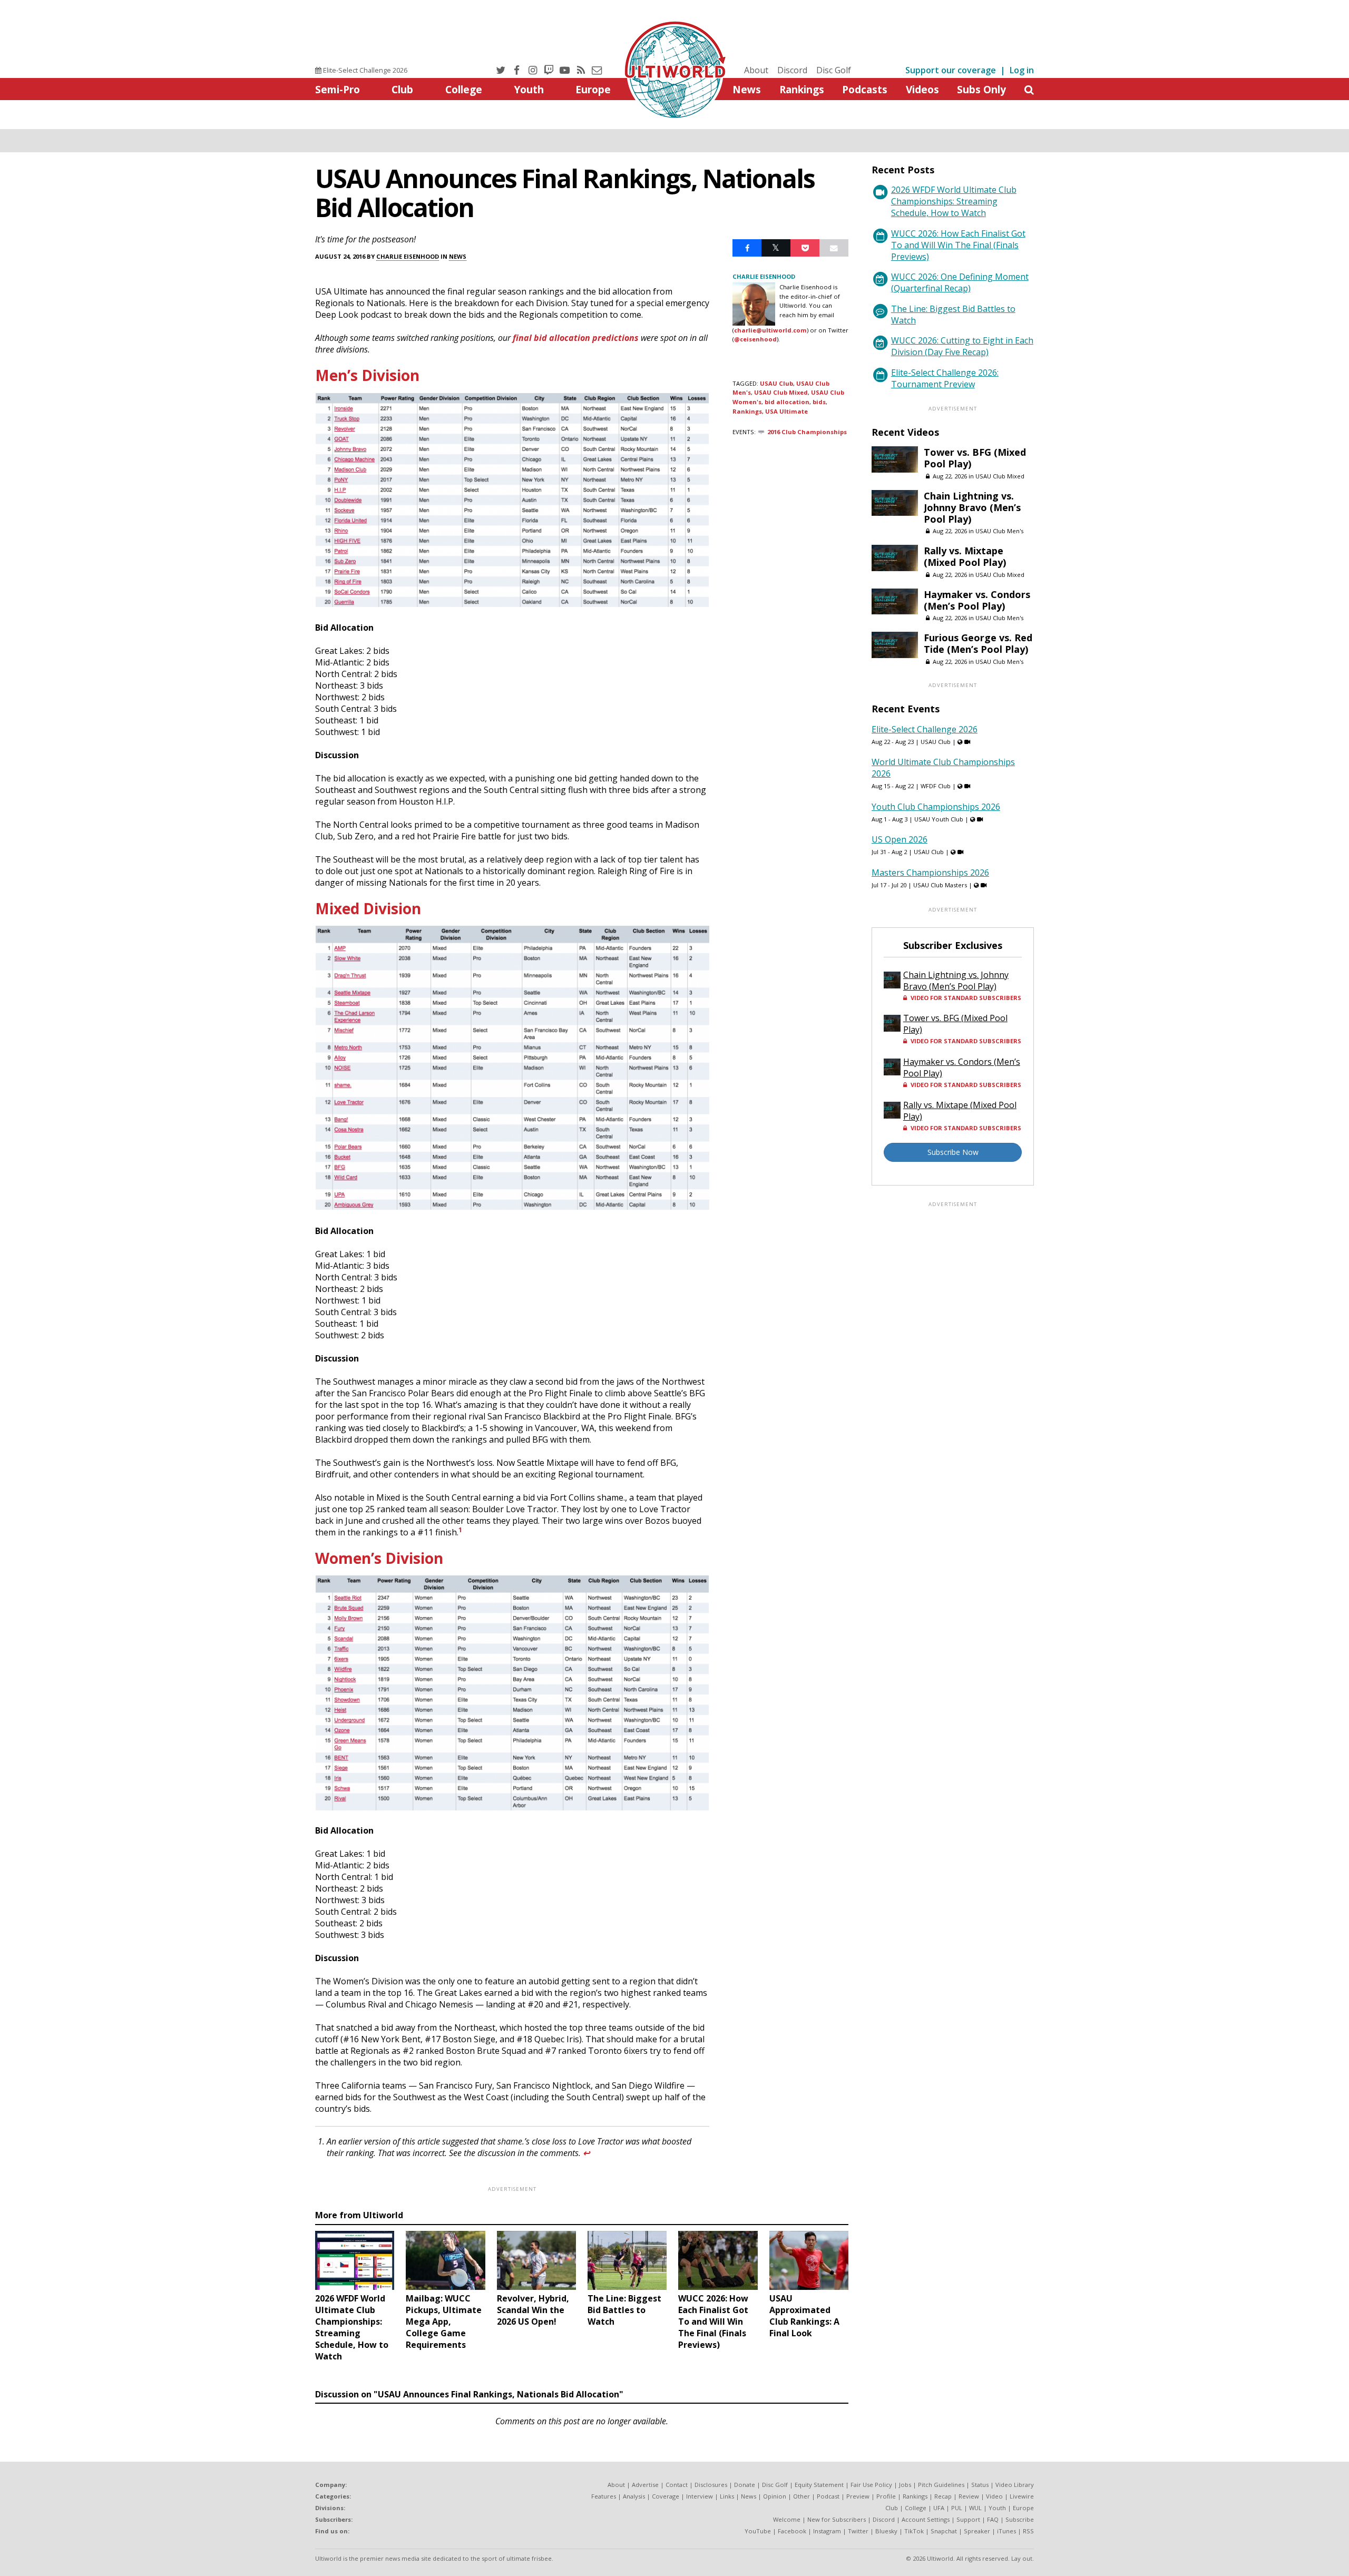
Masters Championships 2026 (930, 873)
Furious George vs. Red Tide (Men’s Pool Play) (978, 643)
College (464, 89)
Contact (677, 2485)
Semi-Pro (338, 89)
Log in (1022, 70)
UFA (939, 2508)
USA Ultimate (786, 411)
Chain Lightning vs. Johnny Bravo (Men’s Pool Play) (972, 507)
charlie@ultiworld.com (770, 330)
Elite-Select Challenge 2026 (364, 70)
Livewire (1022, 2496)
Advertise (645, 2485)
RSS (1028, 2531)
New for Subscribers (837, 2519)
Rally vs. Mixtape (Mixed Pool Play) (965, 556)
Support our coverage (951, 70)
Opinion (775, 2496)
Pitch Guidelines (941, 2485)
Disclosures (711, 2485)
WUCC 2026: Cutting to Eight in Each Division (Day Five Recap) (962, 346)
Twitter (858, 2531)
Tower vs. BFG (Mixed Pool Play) (975, 458)
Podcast (828, 2496)
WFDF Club (936, 786)
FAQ (993, 2519)
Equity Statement (819, 2485)
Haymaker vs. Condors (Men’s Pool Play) (977, 600)
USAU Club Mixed (781, 392)
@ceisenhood (755, 339)
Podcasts (865, 89)
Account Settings (926, 2519)
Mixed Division (368, 908)
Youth (529, 89)
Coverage (666, 2496)
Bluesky (886, 2531)
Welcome (787, 2519)
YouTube (758, 2531)
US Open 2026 (900, 839)
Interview (700, 2496)
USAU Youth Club (939, 819)
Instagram (827, 2531)
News (747, 89)
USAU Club (776, 383)
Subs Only (981, 89)
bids (819, 402)
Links (727, 2496)
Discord (792, 70)
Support (968, 2519)
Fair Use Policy (871, 2485)
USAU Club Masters (940, 885)
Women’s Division (379, 1558)
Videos (922, 89)
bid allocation (787, 402)
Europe (593, 89)
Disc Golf (834, 70)
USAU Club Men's (999, 531)
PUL (957, 2508)
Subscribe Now (953, 1152)
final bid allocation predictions (576, 338)
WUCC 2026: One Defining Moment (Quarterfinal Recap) (960, 282)
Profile (886, 2496)
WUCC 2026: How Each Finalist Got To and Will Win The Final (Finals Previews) (958, 245)
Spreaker (977, 2531)
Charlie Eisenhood (408, 256)
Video (994, 2496)
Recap (943, 2496)
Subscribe (1020, 2519)
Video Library (1015, 2485)
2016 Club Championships (807, 432)
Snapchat (944, 2531)
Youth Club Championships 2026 (936, 807)
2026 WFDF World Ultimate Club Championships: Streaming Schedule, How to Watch (954, 201)
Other (801, 2496)
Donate (745, 2485)
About (756, 70)
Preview (858, 2496)
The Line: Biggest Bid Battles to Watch (953, 315)
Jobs (905, 2485)
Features (604, 2496)
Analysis (634, 2496)
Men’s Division (367, 375)
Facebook (792, 2531)
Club (402, 89)
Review (969, 2496)
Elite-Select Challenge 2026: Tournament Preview (945, 378)
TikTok (914, 2531)
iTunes (1006, 2531)
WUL (975, 2508)
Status (980, 2485)
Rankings (802, 89)
